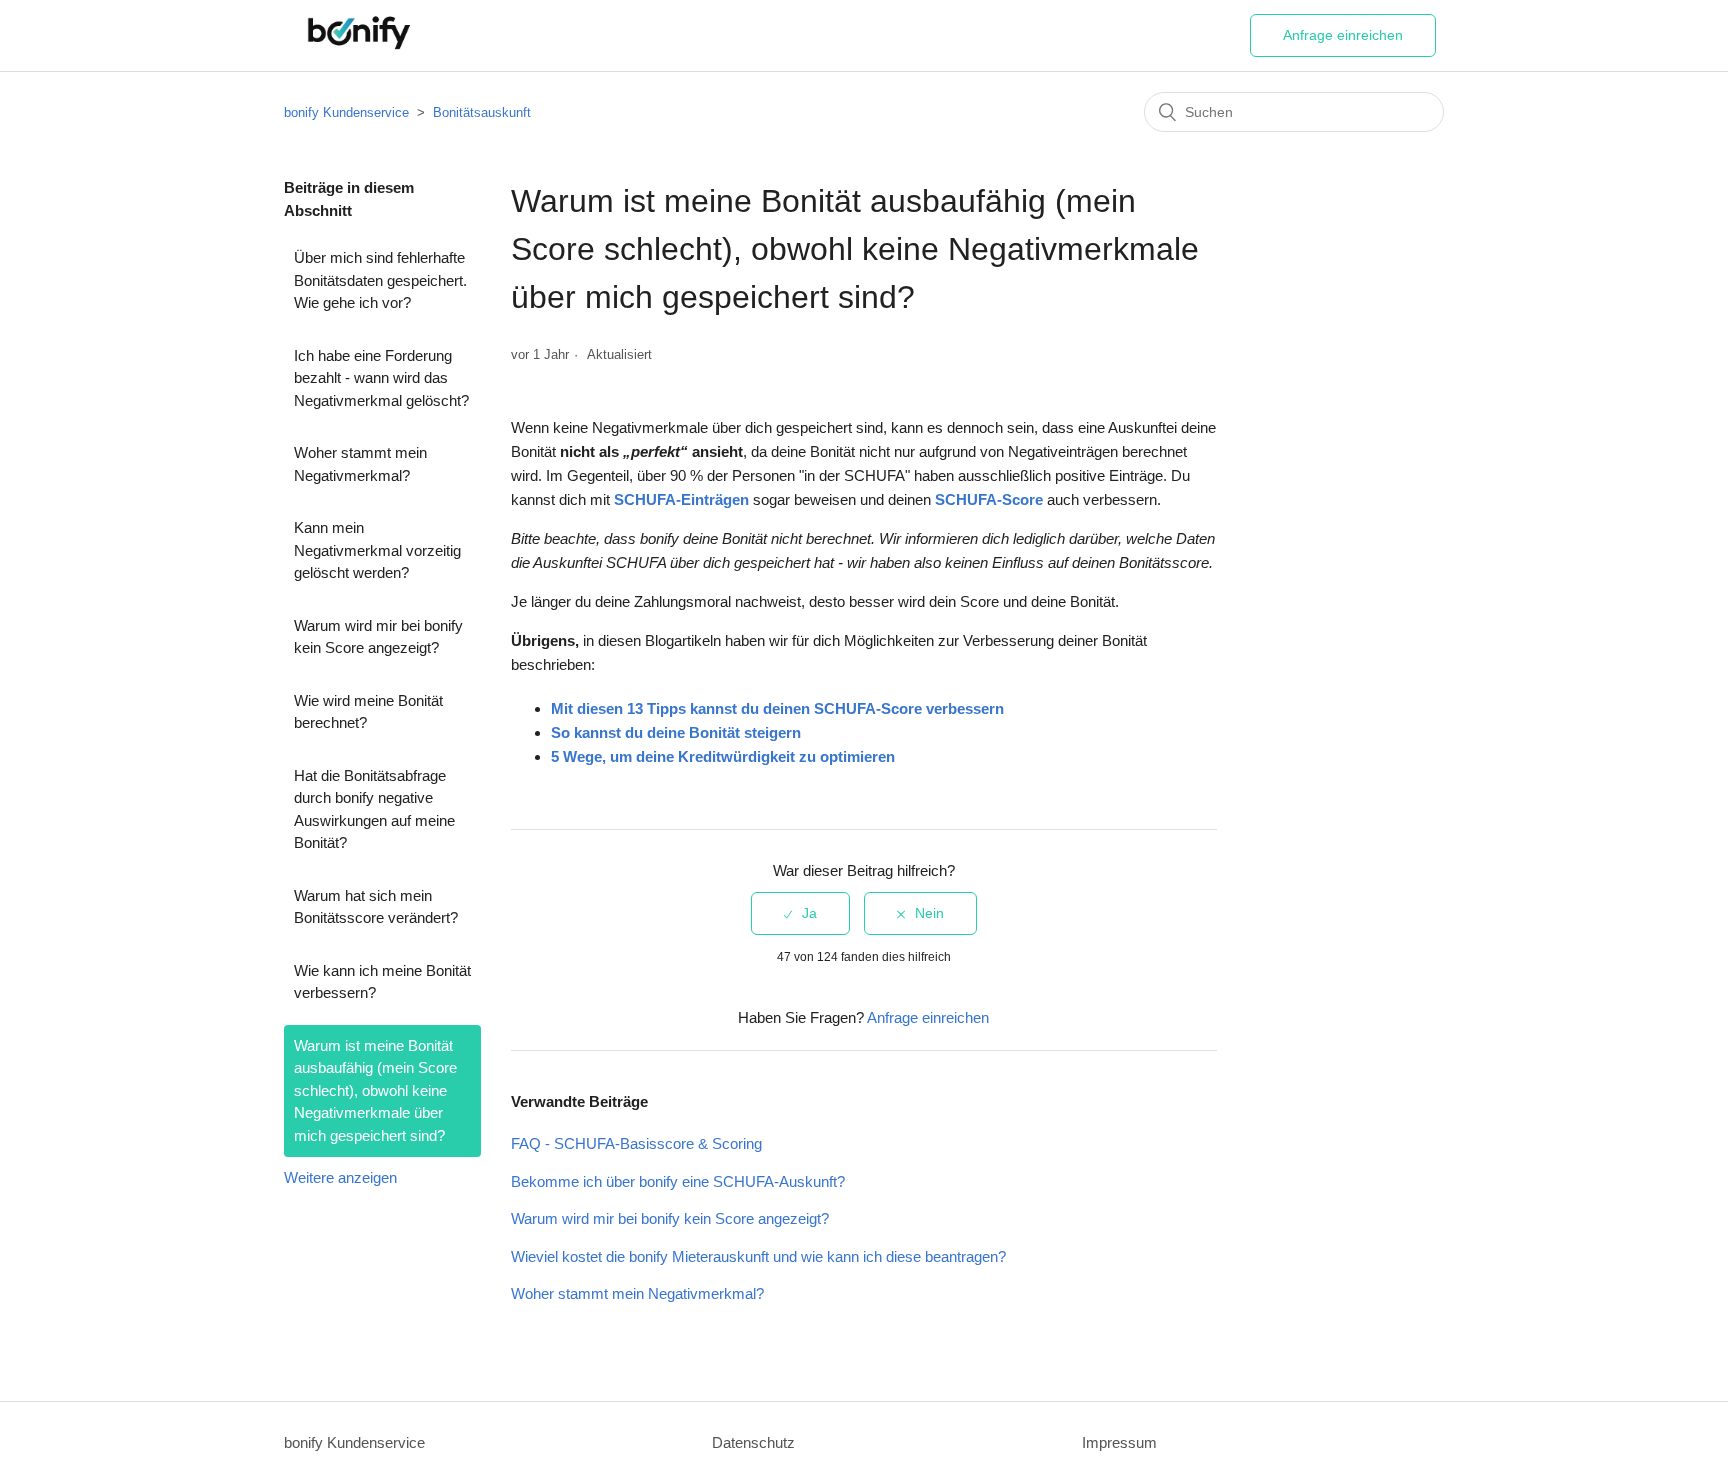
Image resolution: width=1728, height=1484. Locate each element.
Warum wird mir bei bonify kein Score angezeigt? (378, 637)
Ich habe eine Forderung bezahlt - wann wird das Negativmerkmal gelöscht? (381, 378)
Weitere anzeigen (340, 1177)
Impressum (1119, 1442)
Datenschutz (753, 1442)
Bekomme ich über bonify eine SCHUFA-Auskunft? (678, 1181)
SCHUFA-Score (989, 499)
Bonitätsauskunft (482, 112)
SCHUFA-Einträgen (681, 499)
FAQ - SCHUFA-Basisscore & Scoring (636, 1143)
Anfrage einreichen (1343, 35)
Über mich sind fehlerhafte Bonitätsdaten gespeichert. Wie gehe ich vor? (380, 280)
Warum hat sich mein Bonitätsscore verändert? (376, 907)
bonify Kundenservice (346, 112)
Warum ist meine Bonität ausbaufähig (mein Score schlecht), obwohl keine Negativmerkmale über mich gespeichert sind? (375, 1090)
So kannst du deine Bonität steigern (676, 732)
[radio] (800, 913)
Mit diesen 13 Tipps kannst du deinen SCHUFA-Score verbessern (777, 708)
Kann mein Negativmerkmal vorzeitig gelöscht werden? (377, 550)
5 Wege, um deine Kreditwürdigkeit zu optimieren (723, 756)
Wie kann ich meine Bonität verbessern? (382, 982)
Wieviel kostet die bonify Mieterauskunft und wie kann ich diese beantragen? (758, 1256)
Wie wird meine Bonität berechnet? (368, 712)
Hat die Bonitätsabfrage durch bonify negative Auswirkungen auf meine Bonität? (374, 809)
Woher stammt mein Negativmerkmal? (360, 464)
